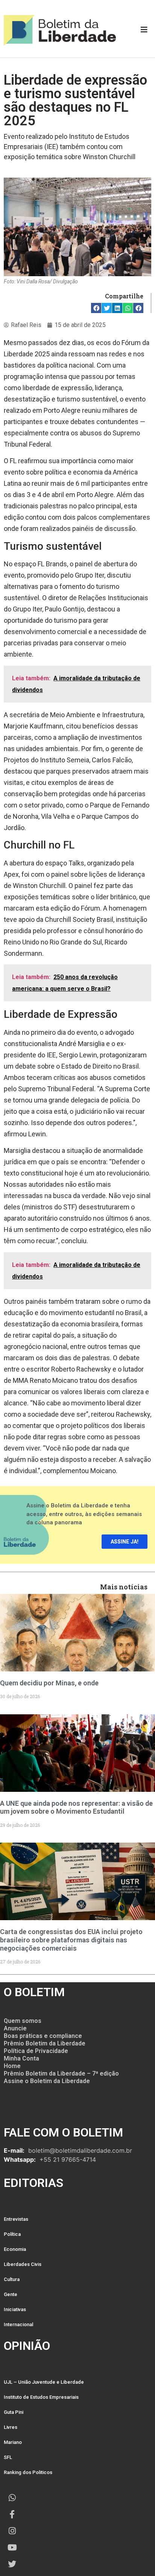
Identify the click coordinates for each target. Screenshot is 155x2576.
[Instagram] (12, 2531)
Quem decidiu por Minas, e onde (49, 1683)
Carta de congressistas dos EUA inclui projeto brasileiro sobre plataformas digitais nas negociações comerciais (71, 1940)
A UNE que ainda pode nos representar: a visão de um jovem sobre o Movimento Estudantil (76, 1807)
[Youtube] (12, 2547)
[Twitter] (12, 2564)
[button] (96, 308)
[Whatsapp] (12, 2498)
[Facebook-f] (12, 2514)
